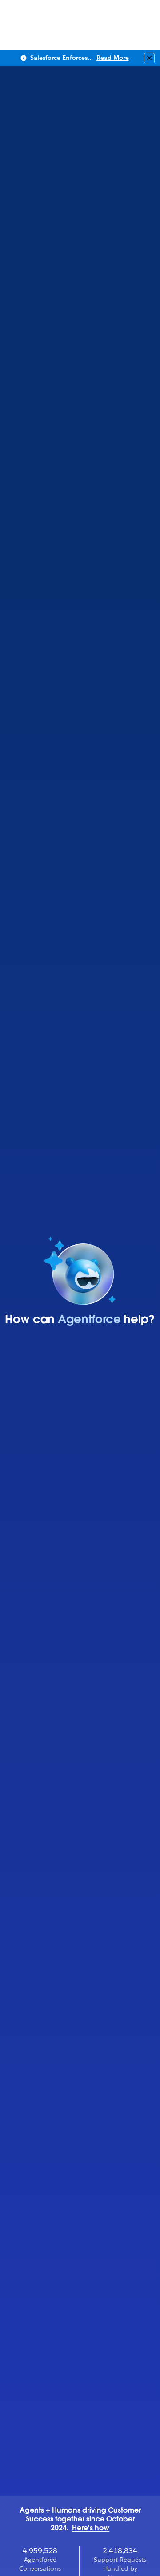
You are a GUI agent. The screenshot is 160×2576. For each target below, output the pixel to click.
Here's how (91, 2529)
